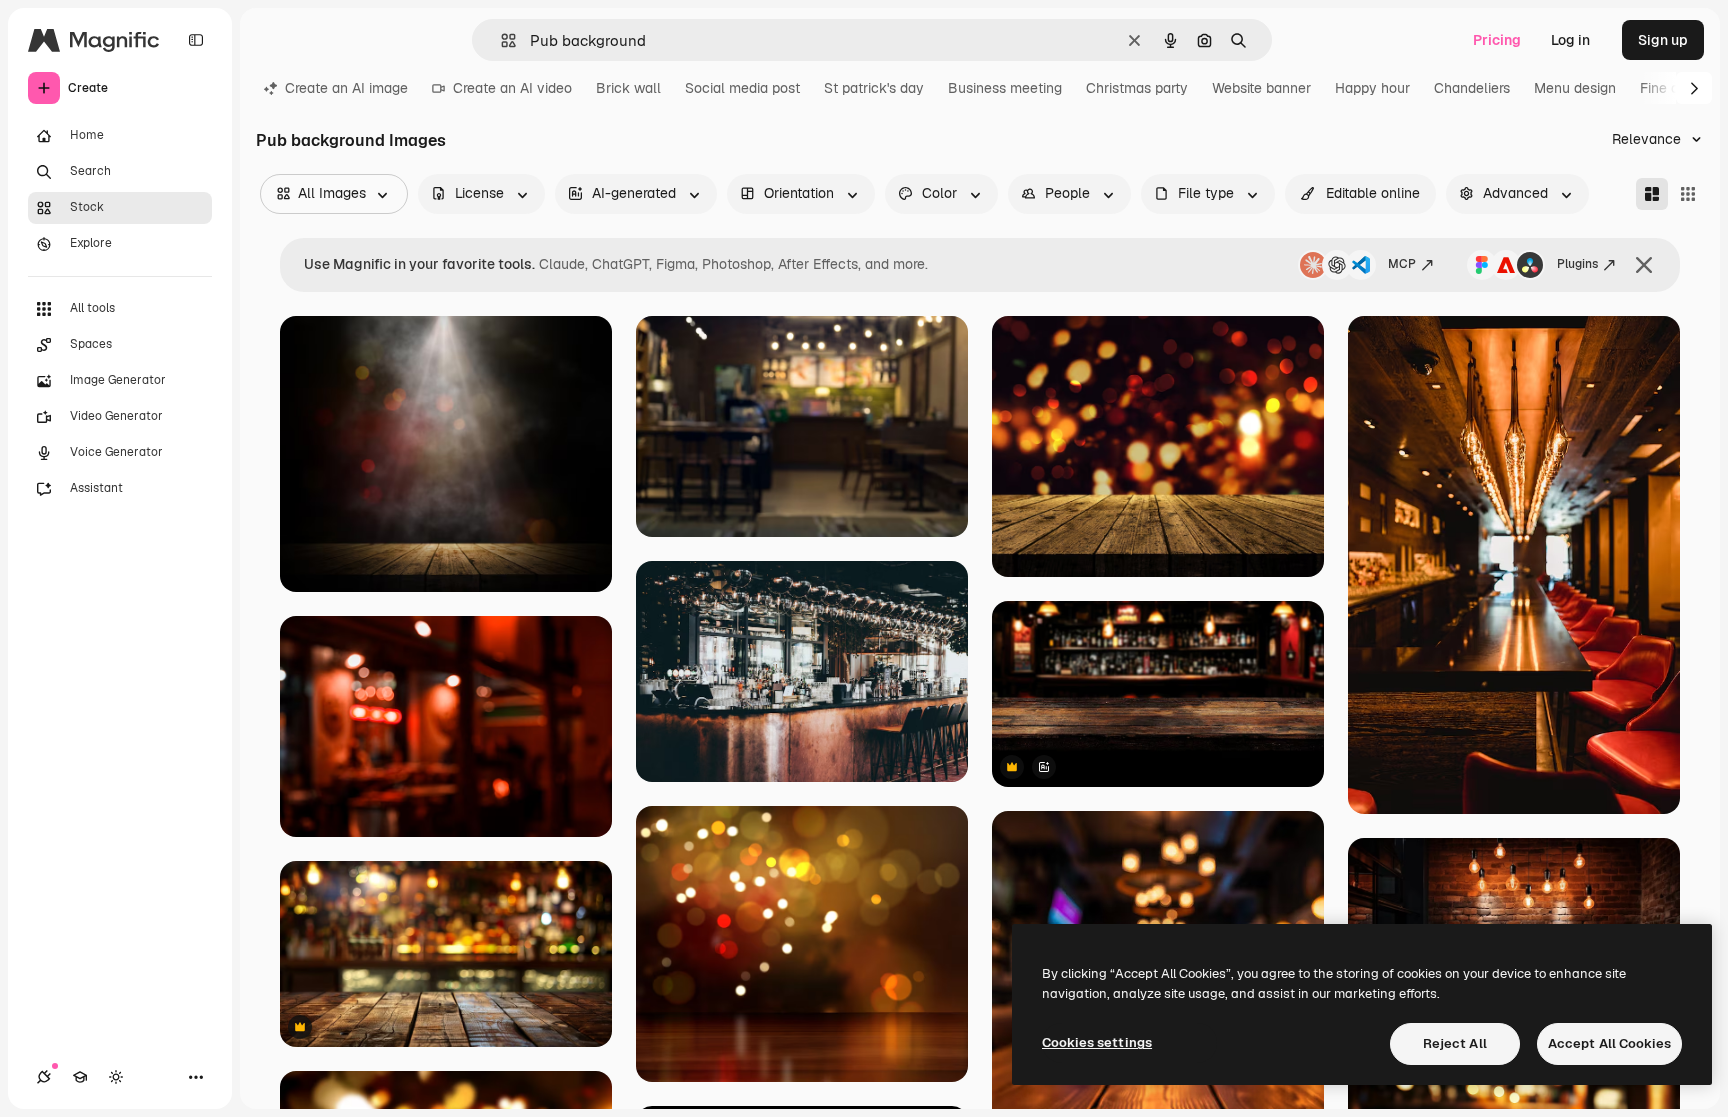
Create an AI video (512, 88)
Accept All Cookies (1609, 1043)
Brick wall (628, 88)
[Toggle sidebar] (196, 40)
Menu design (1575, 88)
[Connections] (44, 1077)
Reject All (1455, 1043)
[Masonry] (1652, 194)
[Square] (1688, 194)
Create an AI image (346, 88)
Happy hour (1372, 88)
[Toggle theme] (116, 1077)
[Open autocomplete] (500, 40)
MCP (1402, 264)
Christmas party (1137, 88)
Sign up (1663, 40)
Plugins (1577, 264)
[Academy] (80, 1077)
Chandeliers (1472, 88)
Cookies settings (1097, 1042)
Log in (1570, 40)
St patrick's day (874, 88)
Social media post (742, 88)
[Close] (1644, 265)
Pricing (1497, 40)
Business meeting (1005, 88)
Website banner (1261, 88)
